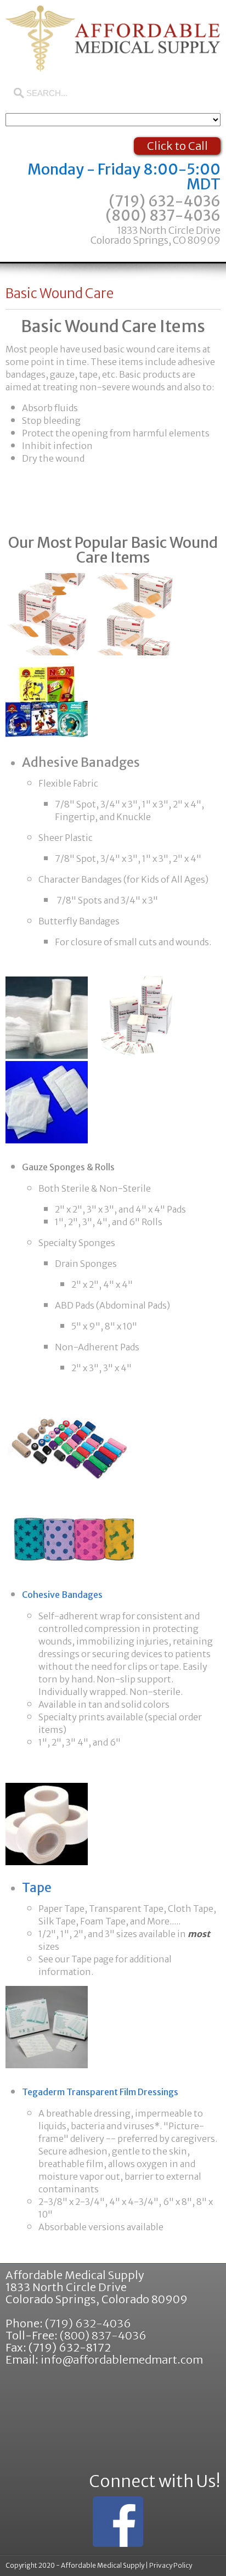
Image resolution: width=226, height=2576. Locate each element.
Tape (37, 1887)
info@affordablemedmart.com (122, 2359)
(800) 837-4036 (156, 226)
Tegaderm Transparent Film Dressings (100, 2092)
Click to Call (177, 146)
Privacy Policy (171, 2565)
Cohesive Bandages (62, 1595)
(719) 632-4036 (165, 201)
